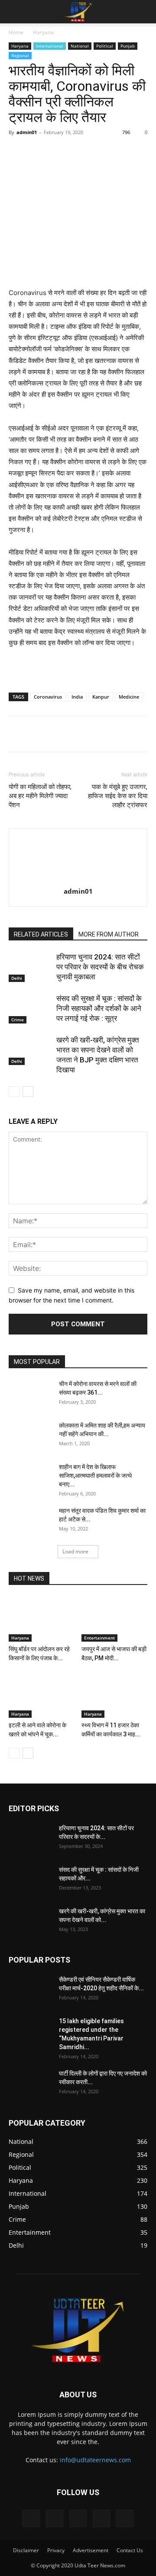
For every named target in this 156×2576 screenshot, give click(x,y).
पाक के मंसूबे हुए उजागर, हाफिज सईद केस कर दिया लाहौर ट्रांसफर (118, 796)
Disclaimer (26, 2550)
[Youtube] (125, 2518)
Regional (20, 55)
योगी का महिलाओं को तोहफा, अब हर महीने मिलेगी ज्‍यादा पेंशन (40, 796)
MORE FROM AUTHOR (109, 934)
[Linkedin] (124, 152)
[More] (145, 152)
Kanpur (101, 697)
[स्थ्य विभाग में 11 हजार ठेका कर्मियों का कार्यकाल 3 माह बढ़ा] (115, 1695)
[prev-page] (14, 1092)
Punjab (128, 46)
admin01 (27, 132)
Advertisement (91, 2550)
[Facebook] (45, 152)
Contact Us (130, 2550)
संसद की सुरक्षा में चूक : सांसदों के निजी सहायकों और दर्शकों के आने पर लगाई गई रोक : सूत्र (99, 1008)
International (50, 46)
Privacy (56, 2550)
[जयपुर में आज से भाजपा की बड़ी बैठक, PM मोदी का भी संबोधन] (115, 1619)
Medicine (129, 697)
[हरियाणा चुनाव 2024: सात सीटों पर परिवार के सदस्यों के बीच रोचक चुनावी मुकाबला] (30, 967)
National (80, 46)
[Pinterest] (84, 152)
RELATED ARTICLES (41, 934)
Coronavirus (48, 697)
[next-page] (28, 1092)
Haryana (43, 32)
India (77, 697)
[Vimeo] (78, 2518)
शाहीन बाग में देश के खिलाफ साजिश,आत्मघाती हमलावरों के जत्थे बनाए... (95, 1476)
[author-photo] (78, 879)
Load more (75, 1551)
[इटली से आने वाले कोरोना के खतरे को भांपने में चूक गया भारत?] (42, 1695)
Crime (18, 1020)
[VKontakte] (101, 2518)
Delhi (17, 978)
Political (105, 46)
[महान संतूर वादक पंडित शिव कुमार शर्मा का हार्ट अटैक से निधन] (30, 1521)
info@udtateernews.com (95, 2460)
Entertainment (99, 1638)
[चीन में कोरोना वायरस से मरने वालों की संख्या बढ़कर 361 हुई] (30, 1395)
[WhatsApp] (104, 152)
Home (16, 32)
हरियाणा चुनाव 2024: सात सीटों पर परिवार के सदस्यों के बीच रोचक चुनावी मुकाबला (100, 967)
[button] (15, 12)
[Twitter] (65, 152)
